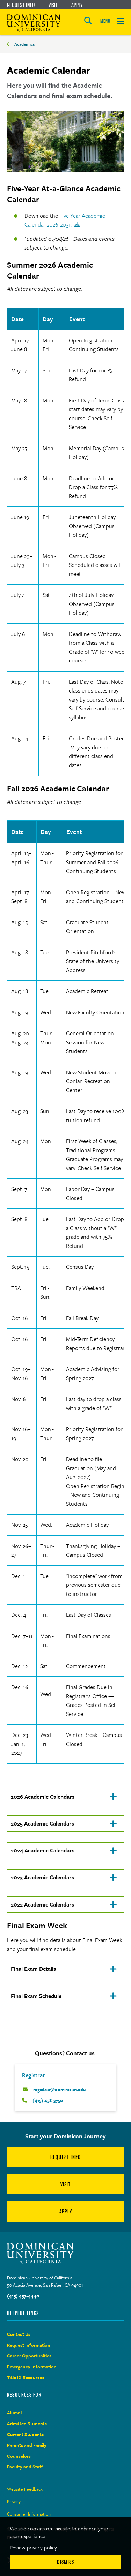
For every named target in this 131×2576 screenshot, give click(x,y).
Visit (53, 5)
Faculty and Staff (25, 2467)
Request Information (29, 2345)
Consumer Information (29, 2514)
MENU (105, 21)
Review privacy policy (33, 2547)
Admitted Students (27, 2423)
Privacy (14, 2501)
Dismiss (65, 2562)
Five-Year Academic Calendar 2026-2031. (65, 220)
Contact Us (19, 2334)
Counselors (19, 2456)
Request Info (21, 5)
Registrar (34, 2075)
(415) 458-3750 (48, 2100)
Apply (77, 5)
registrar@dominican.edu (60, 2089)
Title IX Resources (26, 2377)
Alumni (14, 2413)
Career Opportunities (29, 2356)
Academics (25, 44)
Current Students (25, 2434)
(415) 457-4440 (23, 2296)
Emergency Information (32, 2367)
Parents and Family (27, 2445)
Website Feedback (25, 2489)
